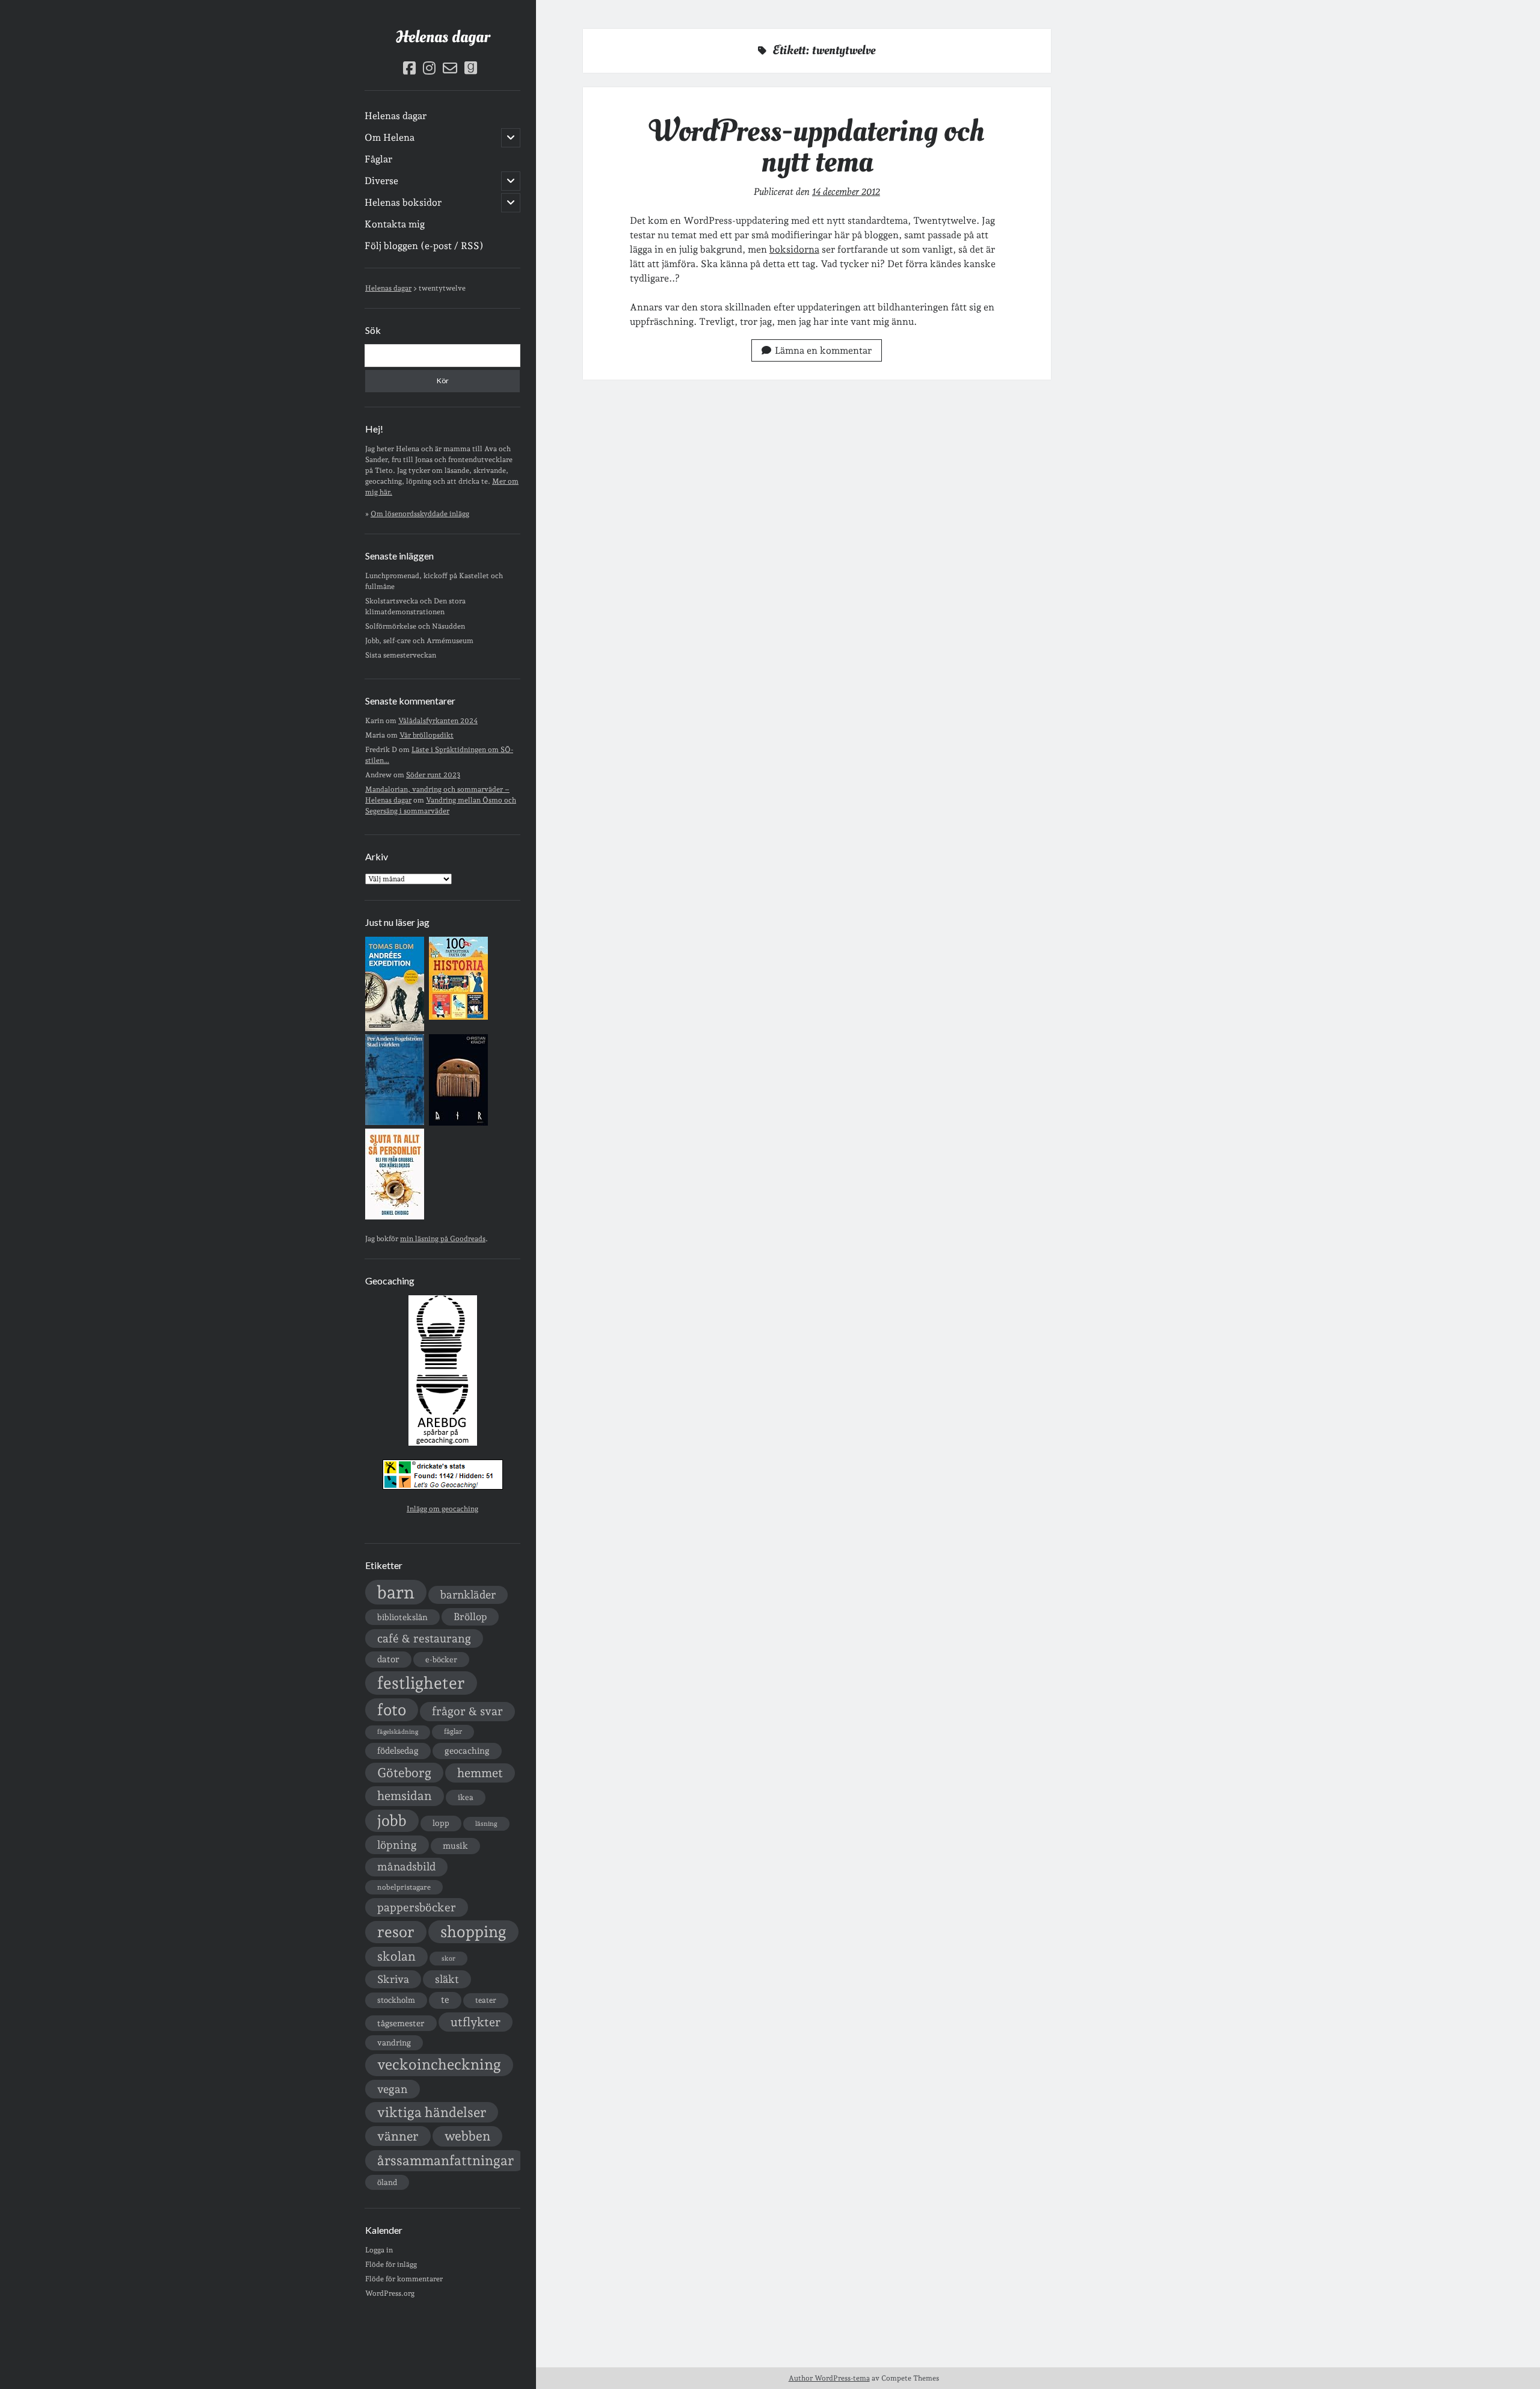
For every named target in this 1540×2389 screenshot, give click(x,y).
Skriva (393, 1979)
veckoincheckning (439, 2064)
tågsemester (401, 2023)
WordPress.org (390, 2293)
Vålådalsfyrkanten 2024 (438, 721)
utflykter (476, 2022)
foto (392, 1709)
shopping (473, 1931)
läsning (486, 1824)
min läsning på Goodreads (443, 1239)
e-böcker (441, 1660)
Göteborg (404, 1773)
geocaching (467, 1750)
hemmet (480, 1773)
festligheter (421, 1683)
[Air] (458, 1123)
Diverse (381, 181)
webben (467, 2136)
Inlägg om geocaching (442, 1509)
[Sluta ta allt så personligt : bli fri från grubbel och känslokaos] (395, 1217)
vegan (393, 2089)
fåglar (453, 1731)
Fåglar (378, 159)
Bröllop (470, 1617)
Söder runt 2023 (433, 775)
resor (396, 1932)
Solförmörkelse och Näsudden (415, 626)
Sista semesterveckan (401, 655)
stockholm (396, 2000)
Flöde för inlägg (391, 2264)
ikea (466, 1797)
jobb (392, 1820)
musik (455, 1845)
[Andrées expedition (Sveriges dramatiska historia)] (395, 1029)
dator (388, 1659)
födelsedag (398, 1750)
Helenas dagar (443, 37)
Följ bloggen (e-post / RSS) (424, 246)
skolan (396, 1956)
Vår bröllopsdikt (427, 735)
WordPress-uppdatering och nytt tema (817, 146)
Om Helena (390, 137)
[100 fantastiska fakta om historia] (458, 1017)
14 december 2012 (846, 192)
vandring (394, 2042)
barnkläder (468, 1595)
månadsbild (406, 1867)
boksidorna (794, 249)
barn (396, 1592)
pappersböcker (417, 1907)
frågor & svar (467, 1711)
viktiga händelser (432, 2112)
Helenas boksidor (403, 202)
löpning (397, 1845)
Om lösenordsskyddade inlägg (420, 514)
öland (387, 2182)
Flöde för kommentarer (404, 2279)
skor (448, 1959)
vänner (398, 2136)
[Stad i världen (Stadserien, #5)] (395, 1123)
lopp (441, 1823)
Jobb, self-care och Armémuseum (419, 641)
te (445, 2000)
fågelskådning (398, 1732)
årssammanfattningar (445, 2160)
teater (486, 2000)
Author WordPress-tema (829, 2378)
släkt (447, 1979)
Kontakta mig (395, 224)
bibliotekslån (402, 1617)
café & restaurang (424, 1638)
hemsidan (405, 1796)
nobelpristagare (404, 1887)
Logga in (379, 2250)
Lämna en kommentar (823, 350)
